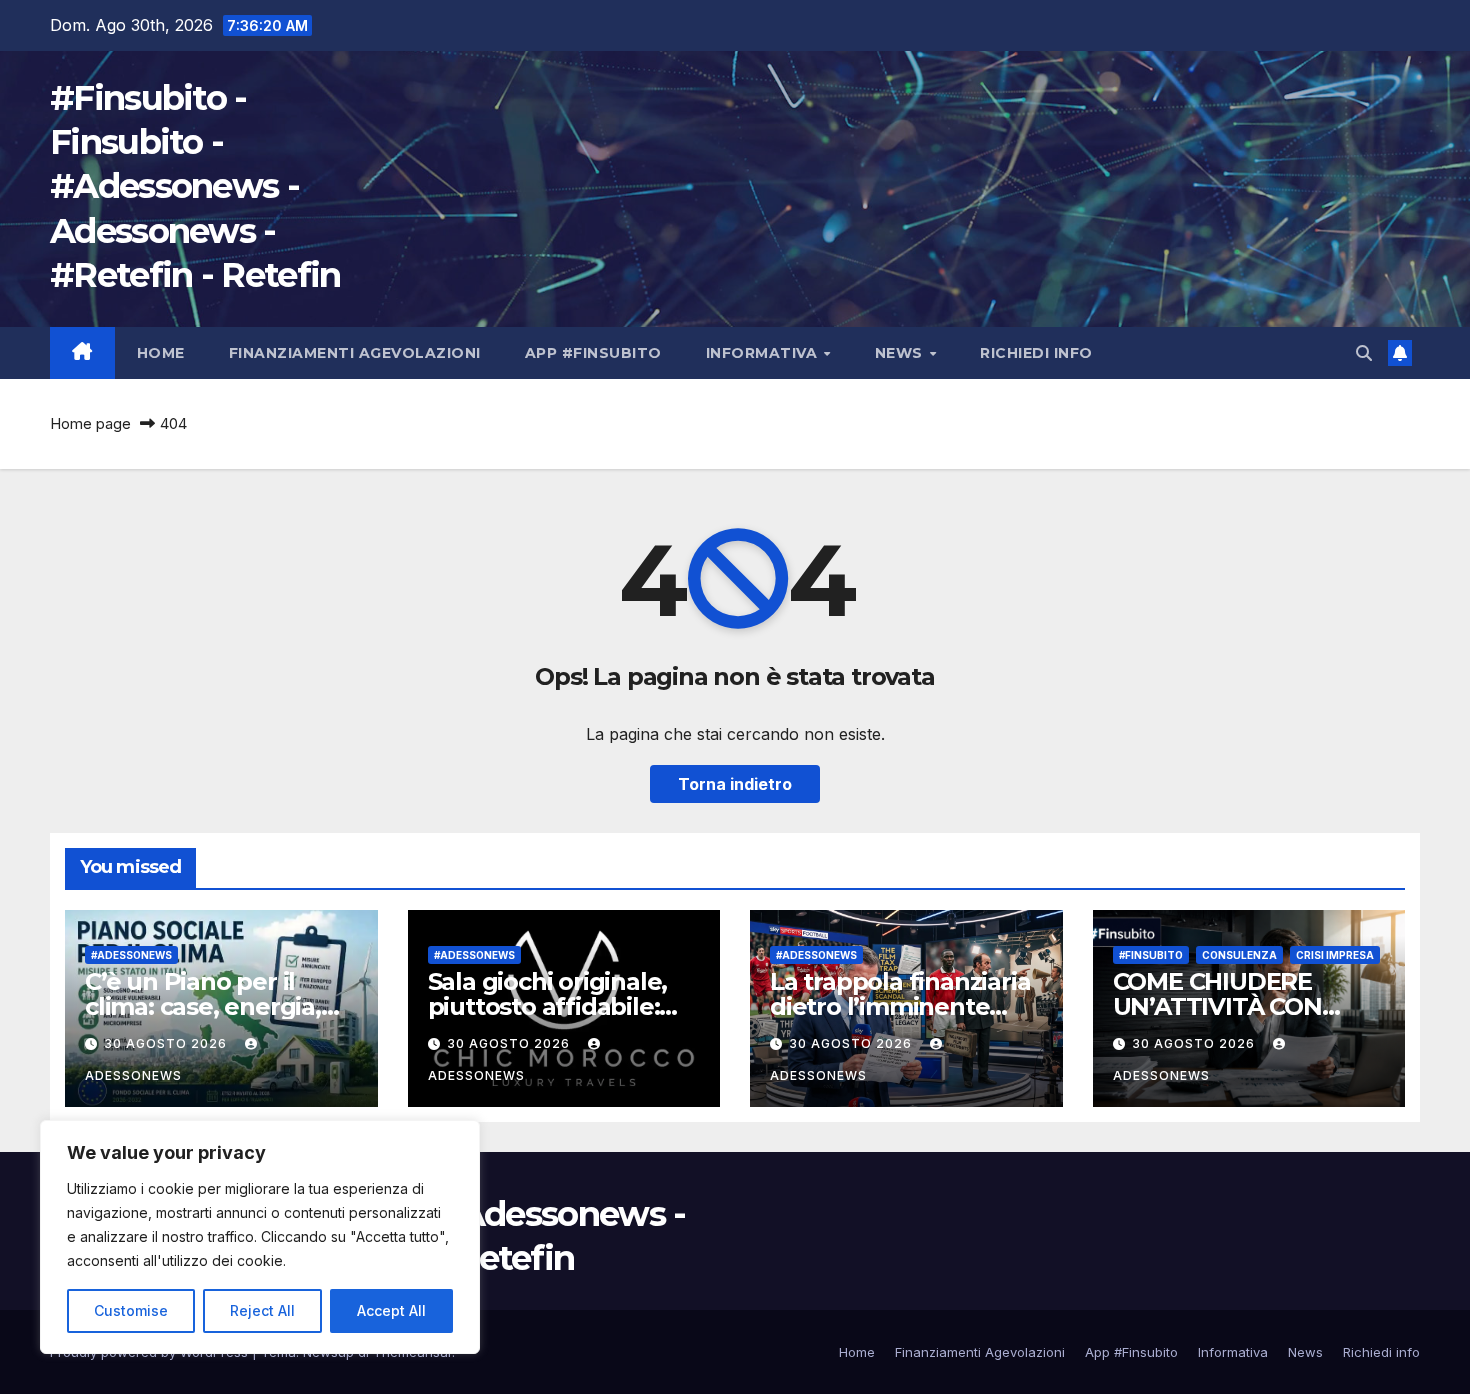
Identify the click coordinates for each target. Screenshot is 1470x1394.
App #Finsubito (593, 353)
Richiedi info (1036, 353)
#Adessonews (131, 955)
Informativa (764, 353)
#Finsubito (1151, 955)
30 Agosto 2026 (167, 1043)
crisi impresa (1335, 955)
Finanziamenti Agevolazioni (355, 353)
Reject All (262, 1310)
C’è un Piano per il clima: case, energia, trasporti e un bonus (204, 1006)
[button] (1364, 353)
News (901, 353)
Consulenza (1239, 955)
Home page (90, 423)
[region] (260, 1237)
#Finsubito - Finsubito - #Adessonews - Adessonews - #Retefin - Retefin (195, 186)
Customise (131, 1310)
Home (161, 353)
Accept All (391, 1310)
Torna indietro (735, 784)
